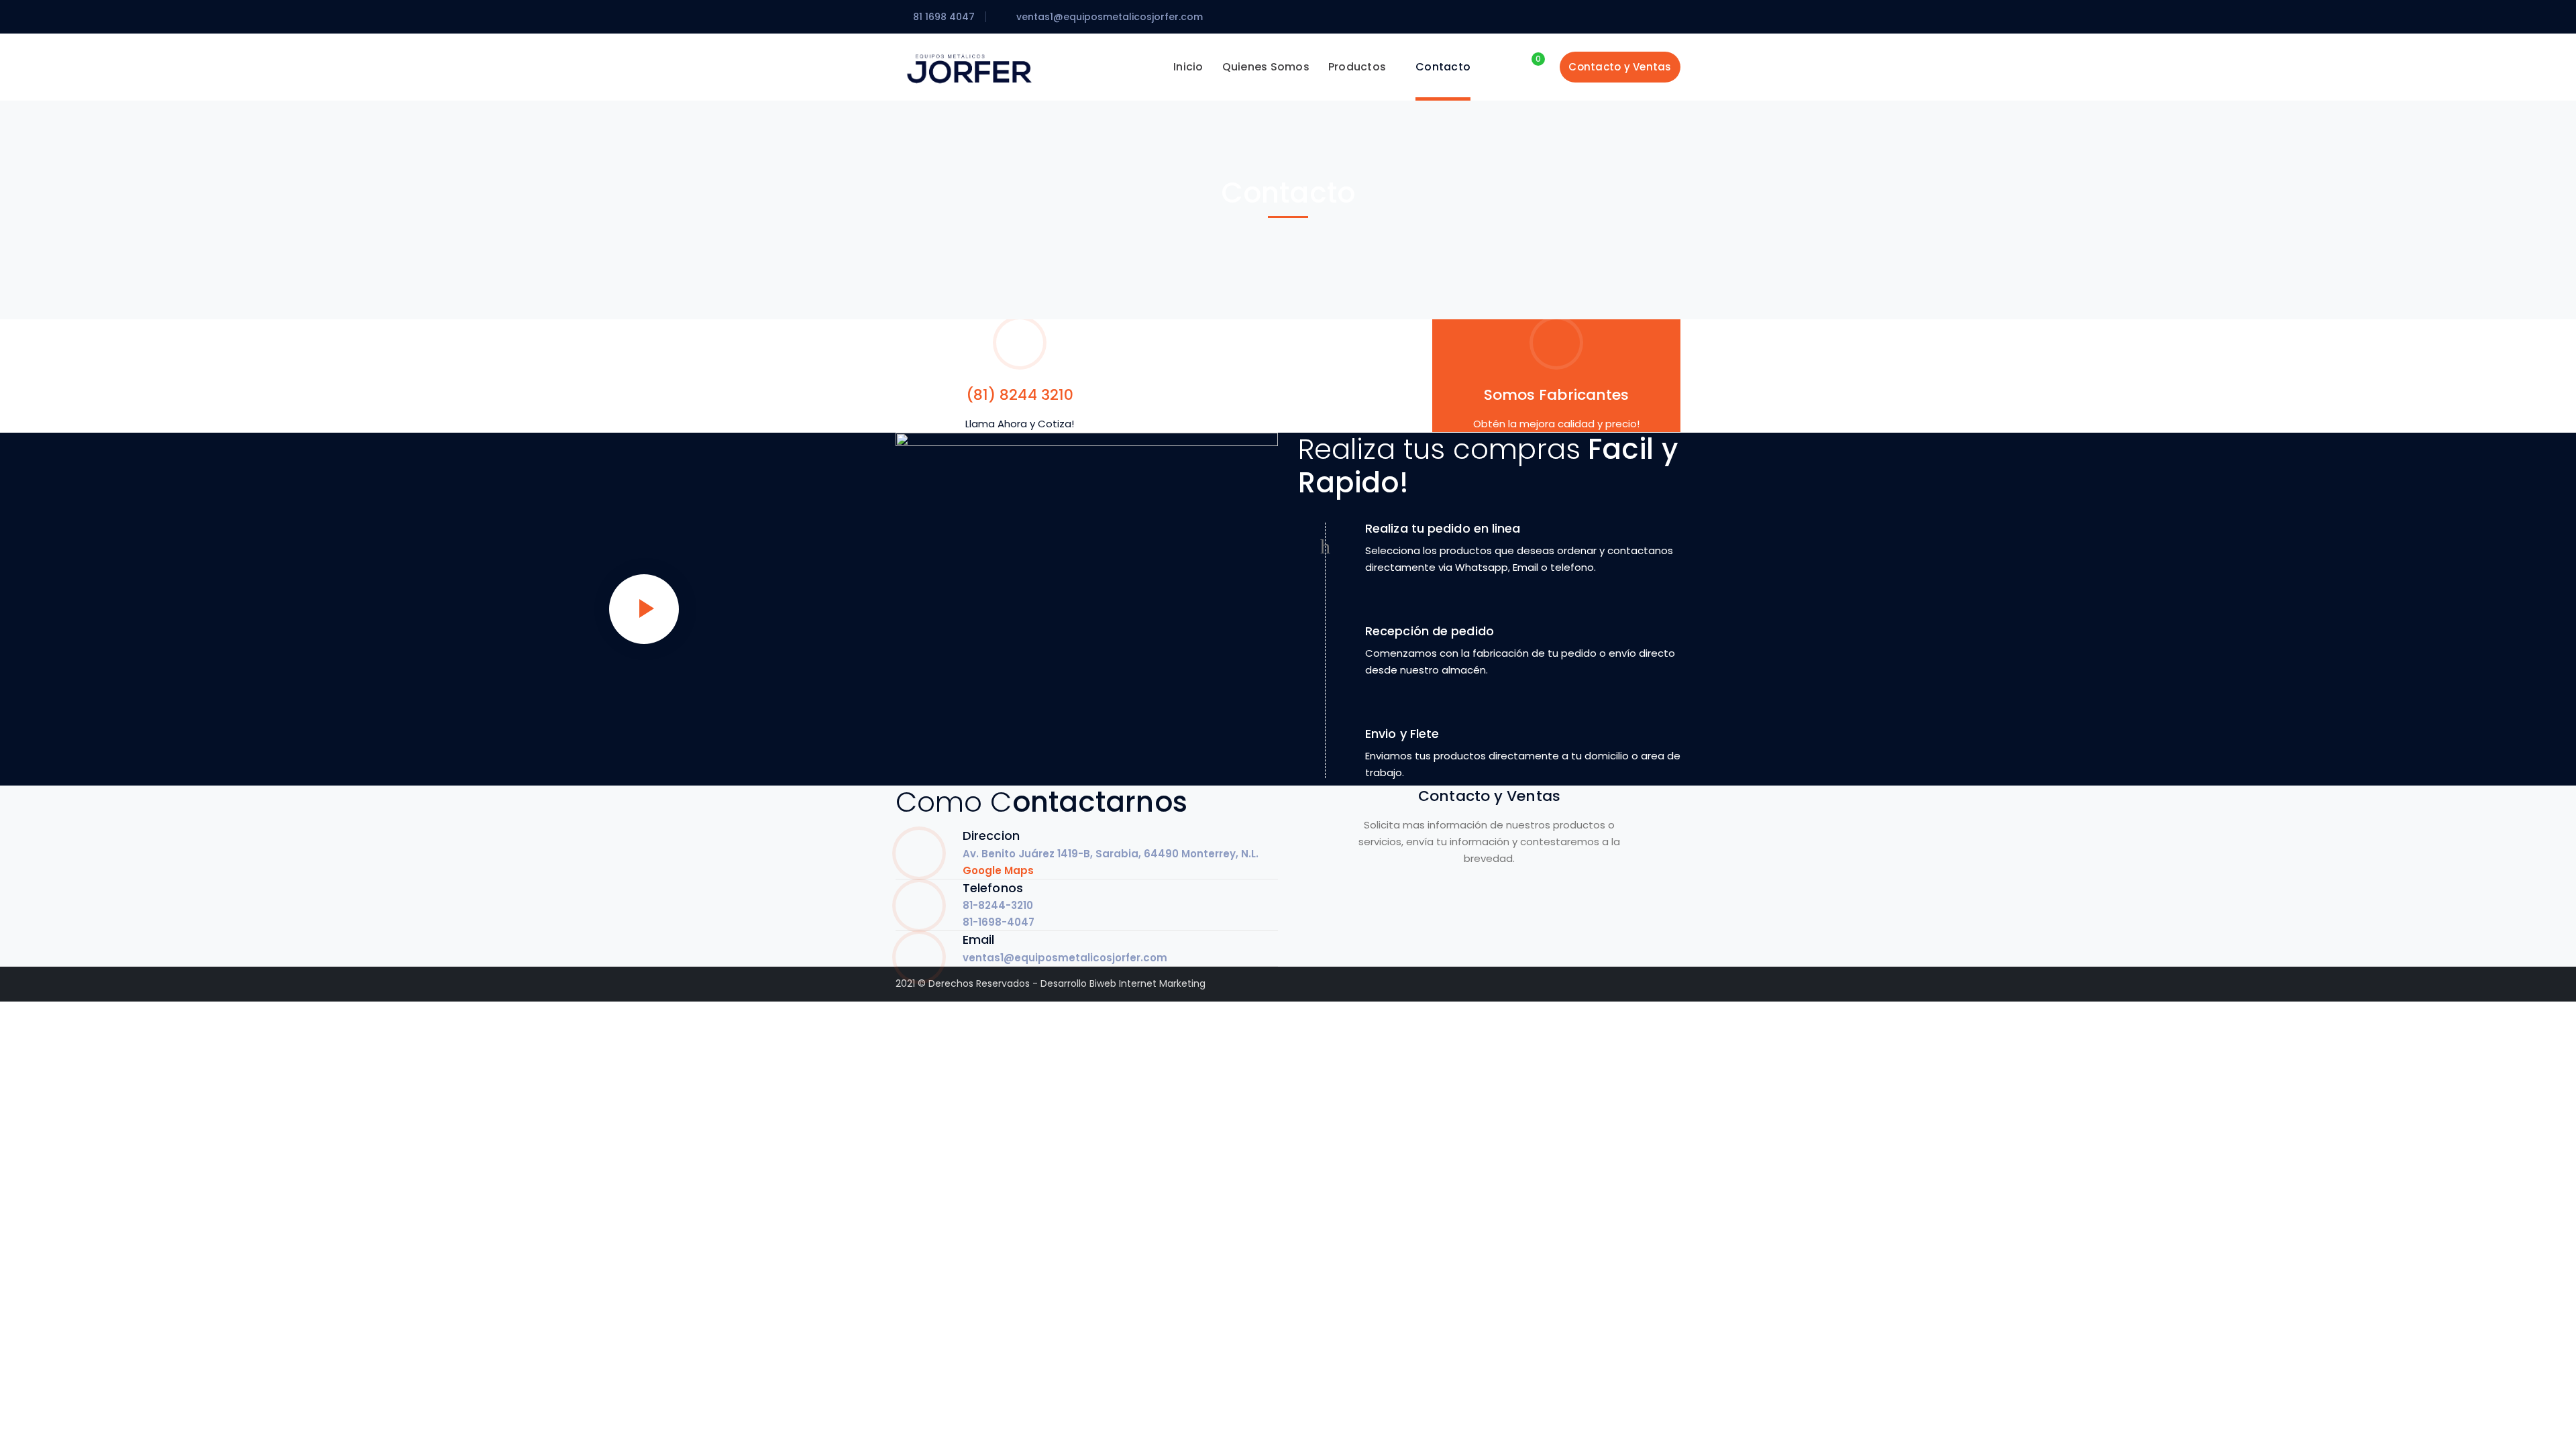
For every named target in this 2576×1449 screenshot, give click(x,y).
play (644, 609)
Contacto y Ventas (1620, 67)
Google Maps (998, 870)
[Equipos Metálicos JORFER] (969, 67)
